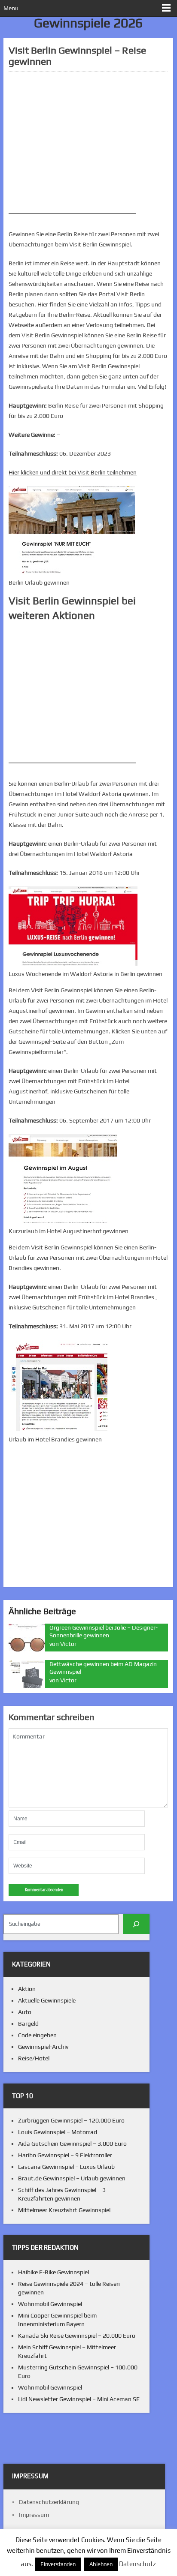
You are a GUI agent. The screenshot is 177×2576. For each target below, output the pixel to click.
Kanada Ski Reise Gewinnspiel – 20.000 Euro (77, 2336)
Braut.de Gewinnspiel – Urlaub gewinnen (72, 2178)
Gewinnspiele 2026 (88, 23)
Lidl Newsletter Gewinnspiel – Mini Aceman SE (79, 2399)
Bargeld (28, 2024)
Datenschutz (137, 2564)
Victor (68, 1644)
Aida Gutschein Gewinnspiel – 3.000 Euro (72, 2144)
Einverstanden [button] (58, 2564)
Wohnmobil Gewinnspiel (50, 2304)
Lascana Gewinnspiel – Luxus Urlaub (66, 2167)
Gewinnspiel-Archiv (43, 2047)
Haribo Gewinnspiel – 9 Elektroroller (65, 2155)
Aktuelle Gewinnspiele (47, 2000)
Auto (25, 2012)
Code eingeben (37, 2035)
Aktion (27, 1989)
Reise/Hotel (34, 2058)
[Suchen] (136, 1924)
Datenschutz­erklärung (49, 2502)
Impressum (34, 2515)
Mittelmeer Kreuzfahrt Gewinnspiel (64, 2210)
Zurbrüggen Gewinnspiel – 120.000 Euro (71, 2120)
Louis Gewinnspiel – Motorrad (58, 2132)
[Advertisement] (88, 138)
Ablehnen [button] (101, 2564)
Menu (11, 8)
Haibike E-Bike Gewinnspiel (53, 2272)
